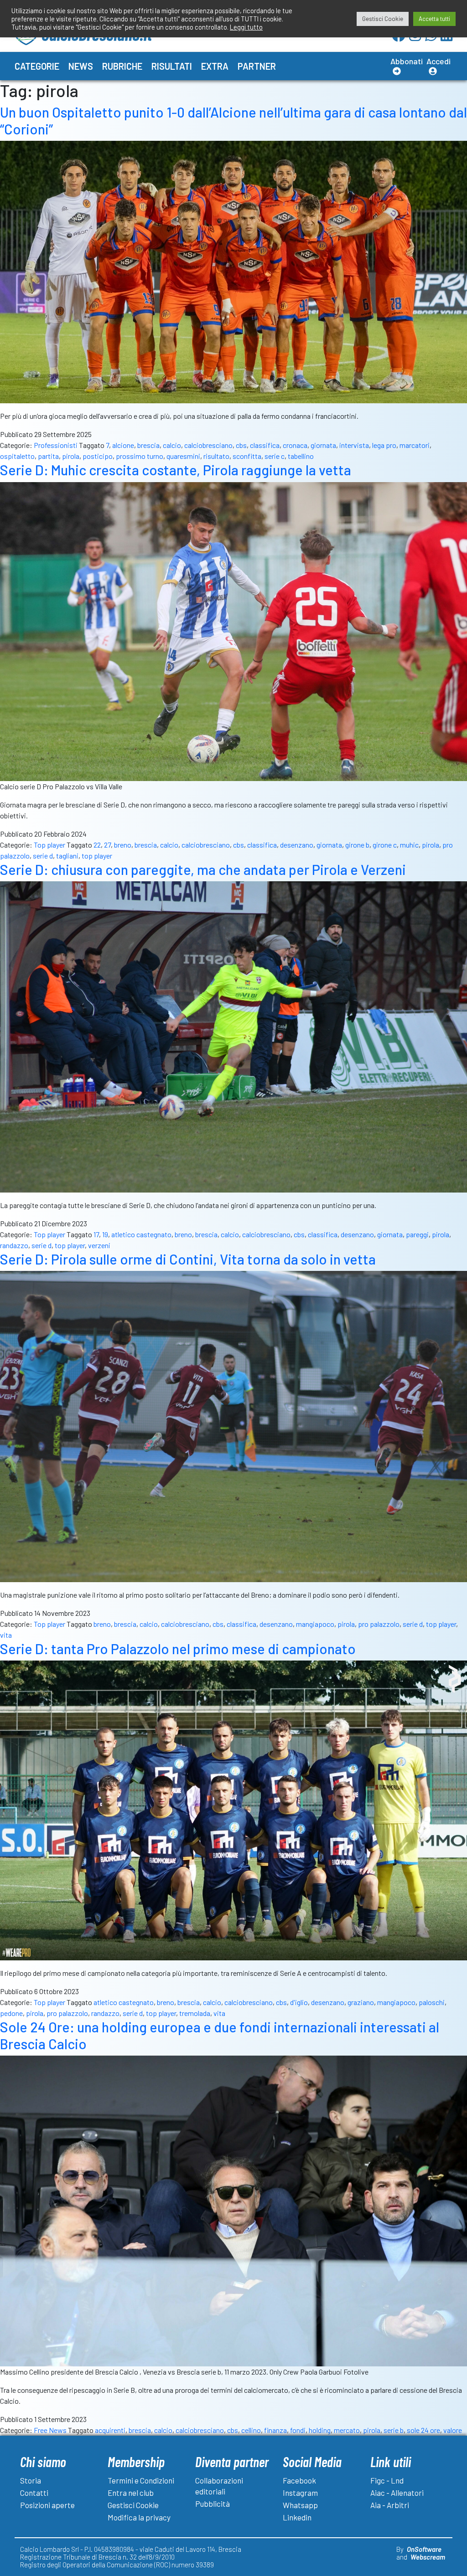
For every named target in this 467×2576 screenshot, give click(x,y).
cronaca (295, 445)
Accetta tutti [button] (434, 19)
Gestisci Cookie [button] (383, 19)
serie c (275, 456)
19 (105, 1234)
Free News (50, 2430)
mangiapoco (315, 1624)
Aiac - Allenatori (397, 2493)
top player (97, 856)
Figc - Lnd (387, 2480)
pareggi (417, 1234)
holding (320, 2430)
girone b (357, 845)
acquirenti (110, 2430)
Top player (49, 845)
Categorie (37, 66)
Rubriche (122, 66)
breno (123, 845)
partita (48, 456)
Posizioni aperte (47, 2505)
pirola (71, 456)
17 (96, 1234)
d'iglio (299, 2002)
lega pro (384, 445)
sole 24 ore (423, 2430)
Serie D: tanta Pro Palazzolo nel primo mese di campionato (178, 1649)
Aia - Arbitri (390, 2505)
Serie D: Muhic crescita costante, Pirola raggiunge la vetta (176, 470)
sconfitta (247, 456)
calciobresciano (208, 445)
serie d (43, 856)
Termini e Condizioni (141, 2480)
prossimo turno (140, 456)
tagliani (67, 856)
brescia (148, 445)
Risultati (172, 66)
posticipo (98, 456)
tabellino (301, 456)
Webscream (428, 2557)
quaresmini (183, 456)
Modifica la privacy (139, 2517)
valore (453, 2430)
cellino (251, 2430)
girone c (385, 845)
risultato (216, 456)
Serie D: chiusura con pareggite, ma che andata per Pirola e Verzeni (203, 869)
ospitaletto (17, 456)
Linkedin (297, 2517)
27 (107, 845)
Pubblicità (213, 2504)
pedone (11, 2013)
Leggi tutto (246, 27)
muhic (409, 845)
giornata (323, 445)
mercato (347, 2430)
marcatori (415, 445)
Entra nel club (131, 2493)
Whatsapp (300, 2505)
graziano (361, 2002)
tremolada (195, 2013)
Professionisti (56, 445)
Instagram (300, 2493)
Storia (31, 2480)
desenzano (297, 845)
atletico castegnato (141, 1234)
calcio (172, 445)
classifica (265, 445)
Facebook (299, 2480)
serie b (394, 2430)
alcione (123, 445)
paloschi (432, 2002)
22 (97, 845)
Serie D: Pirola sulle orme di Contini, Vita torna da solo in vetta (188, 1259)
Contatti (34, 2493)
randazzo (14, 1245)
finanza (275, 2430)
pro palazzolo (379, 1624)
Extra (215, 66)
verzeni (99, 1245)
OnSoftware (424, 2549)
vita (6, 1635)
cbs (241, 445)
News (81, 66)
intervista (354, 445)
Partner (257, 66)
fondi (298, 2430)
